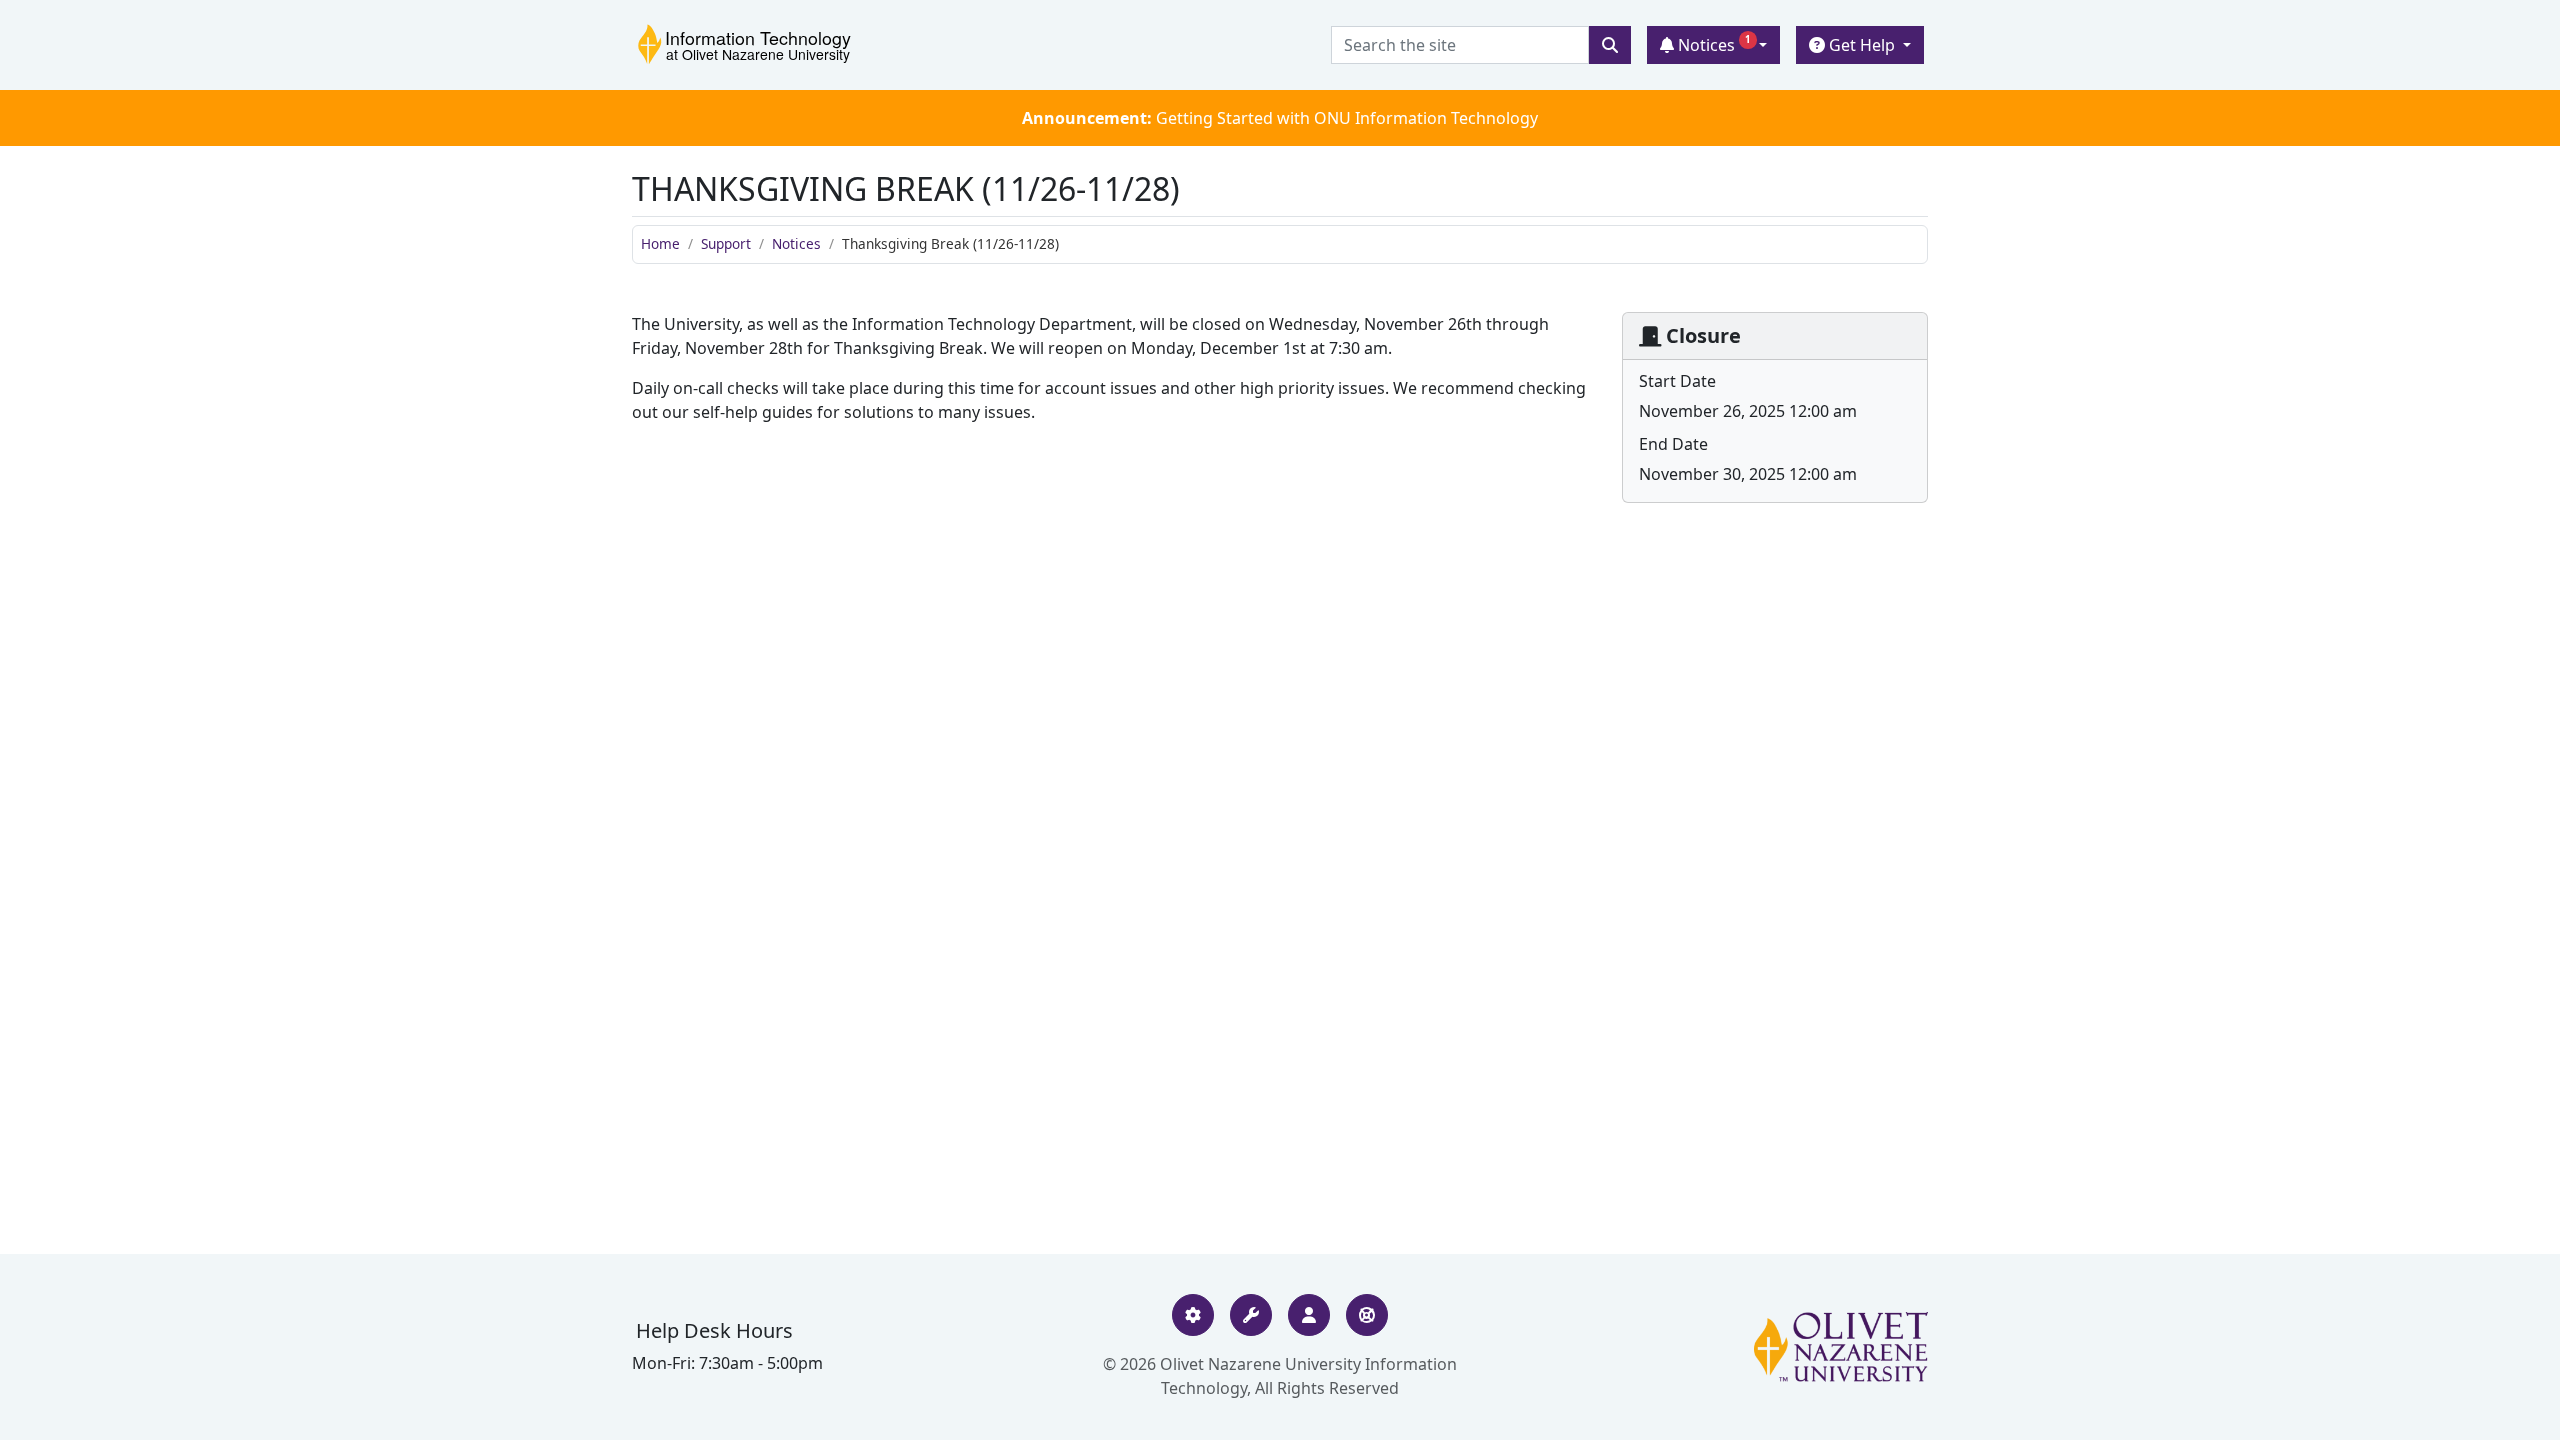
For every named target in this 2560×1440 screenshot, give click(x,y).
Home (660, 243)
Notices (1712, 44)
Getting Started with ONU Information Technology (1280, 118)
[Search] (1610, 45)
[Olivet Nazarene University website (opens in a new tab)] (1841, 1347)
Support (726, 243)
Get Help (1862, 45)
